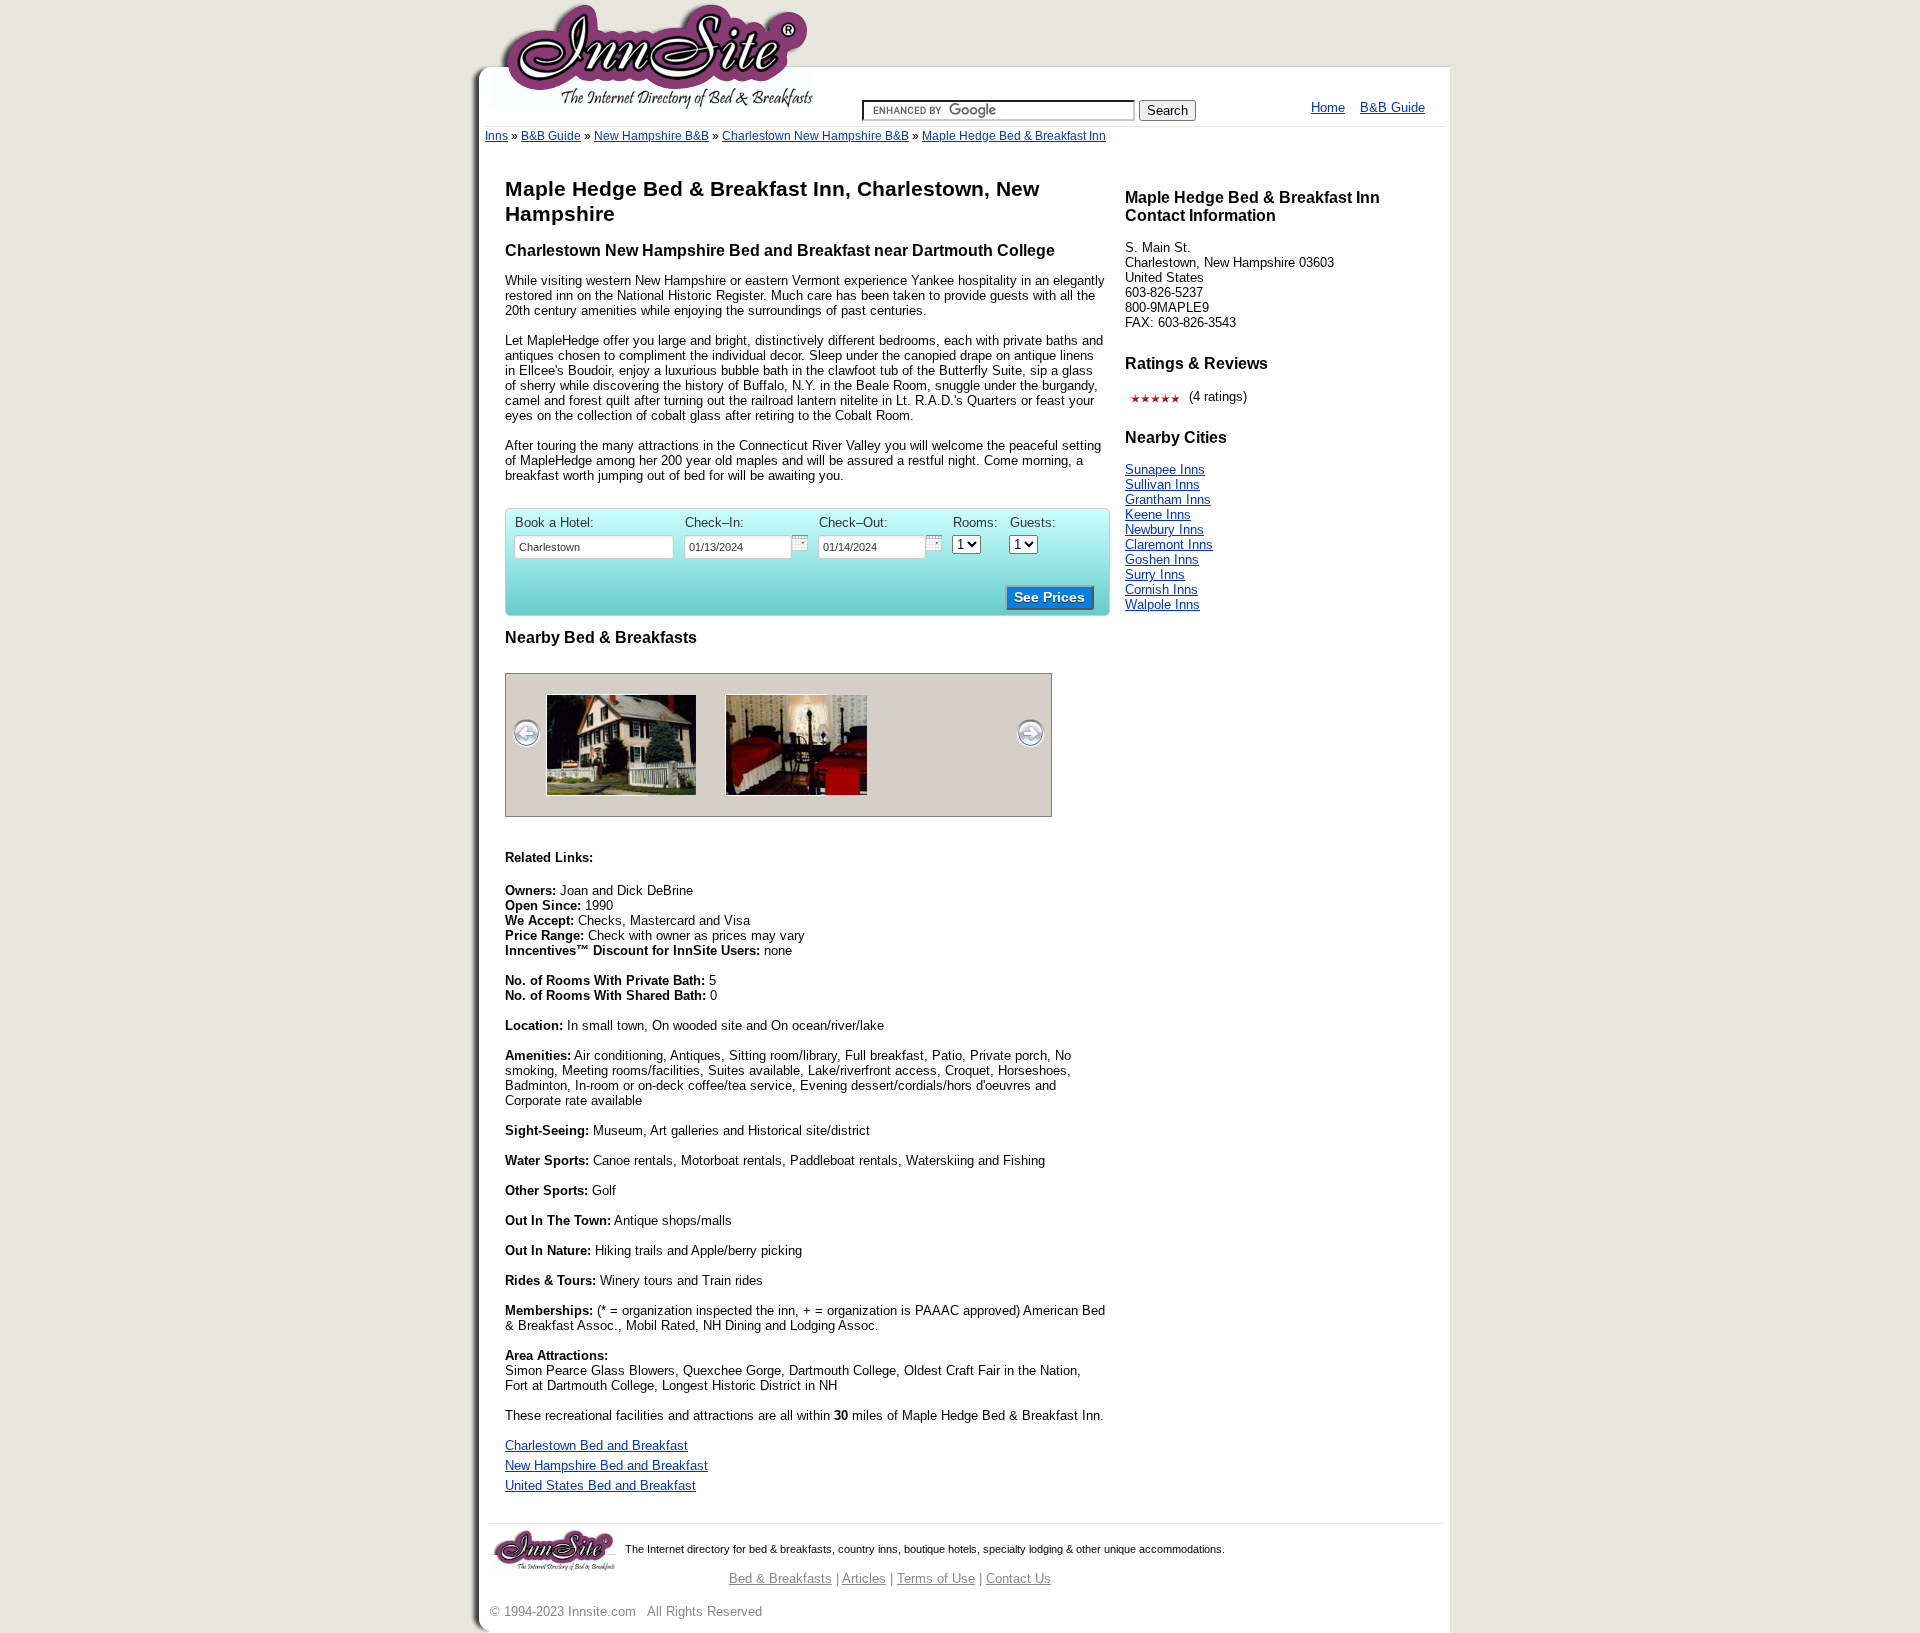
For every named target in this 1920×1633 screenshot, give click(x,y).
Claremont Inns (1169, 544)
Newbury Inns (1164, 529)
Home (1328, 107)
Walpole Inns (1162, 604)
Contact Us (1018, 1578)
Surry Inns (1155, 574)
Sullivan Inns (1162, 484)
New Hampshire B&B (651, 136)
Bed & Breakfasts (780, 1578)
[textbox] (594, 547)
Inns (496, 136)
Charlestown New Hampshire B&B (815, 136)
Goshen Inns (1162, 559)
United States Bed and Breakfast (600, 1485)
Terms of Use (936, 1578)
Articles (864, 1578)
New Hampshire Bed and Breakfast (606, 1465)
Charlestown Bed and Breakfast (596, 1445)
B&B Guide (1392, 107)
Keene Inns (1158, 514)
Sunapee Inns (1165, 469)
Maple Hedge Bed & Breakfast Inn (1014, 136)
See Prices (1049, 597)
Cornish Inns (1161, 589)
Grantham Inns (1168, 499)
